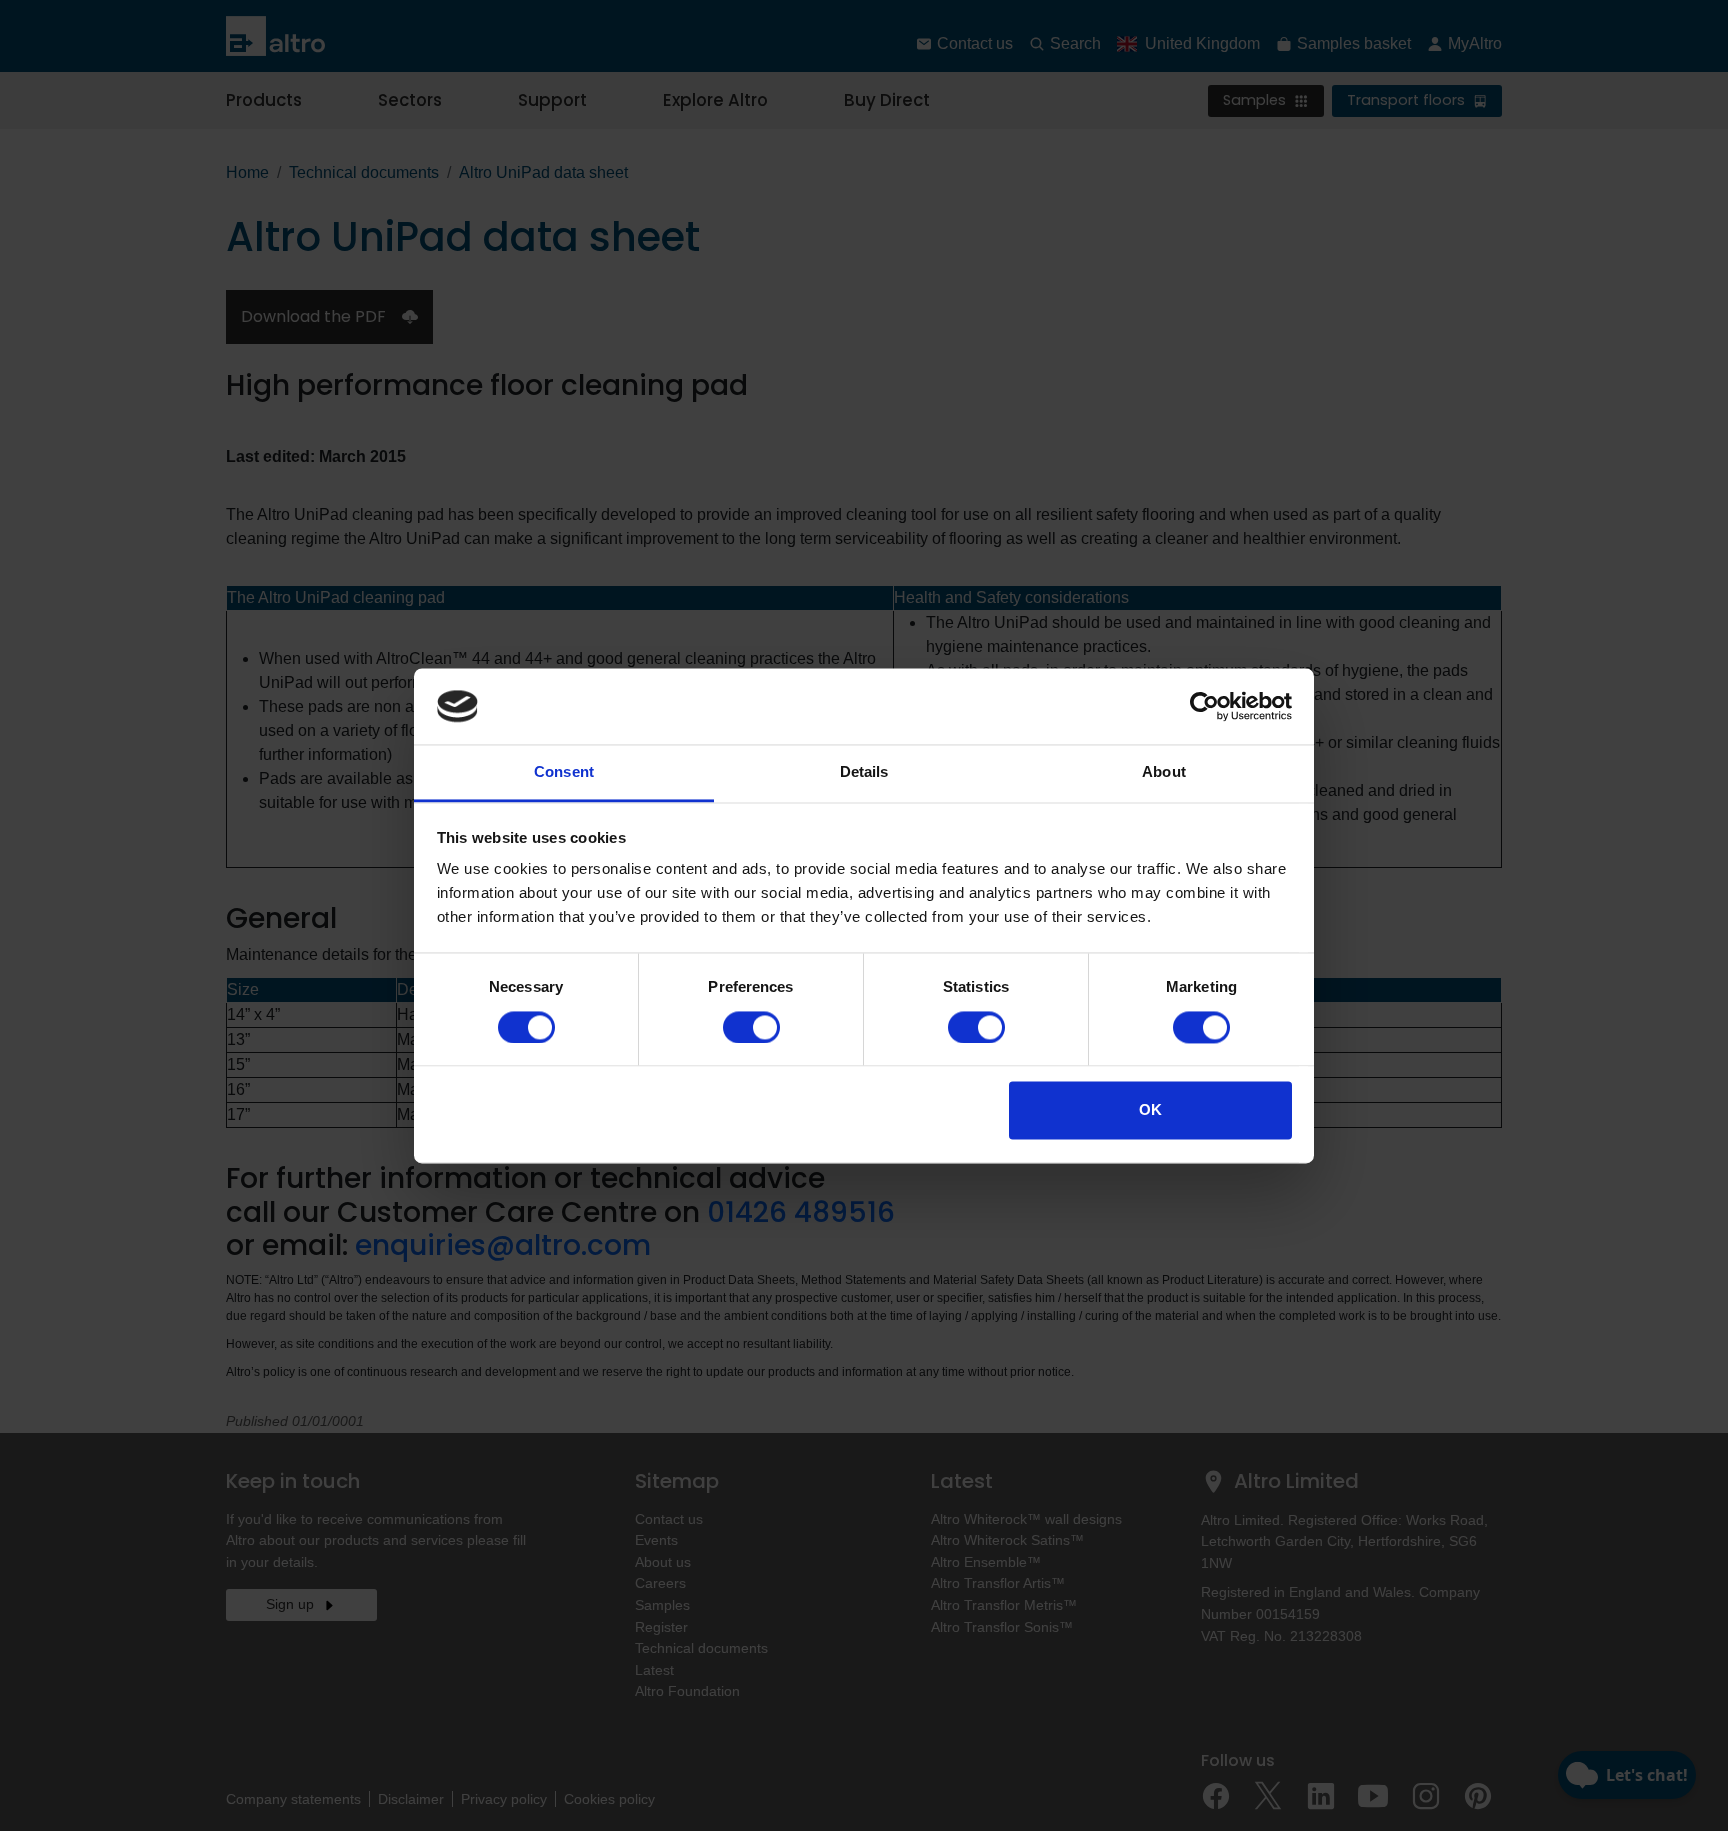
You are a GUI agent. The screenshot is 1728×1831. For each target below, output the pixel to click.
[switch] (751, 1027)
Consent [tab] (564, 772)
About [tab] (1164, 772)
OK (1150, 1110)
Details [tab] (864, 772)
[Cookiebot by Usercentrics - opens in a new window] (1204, 706)
